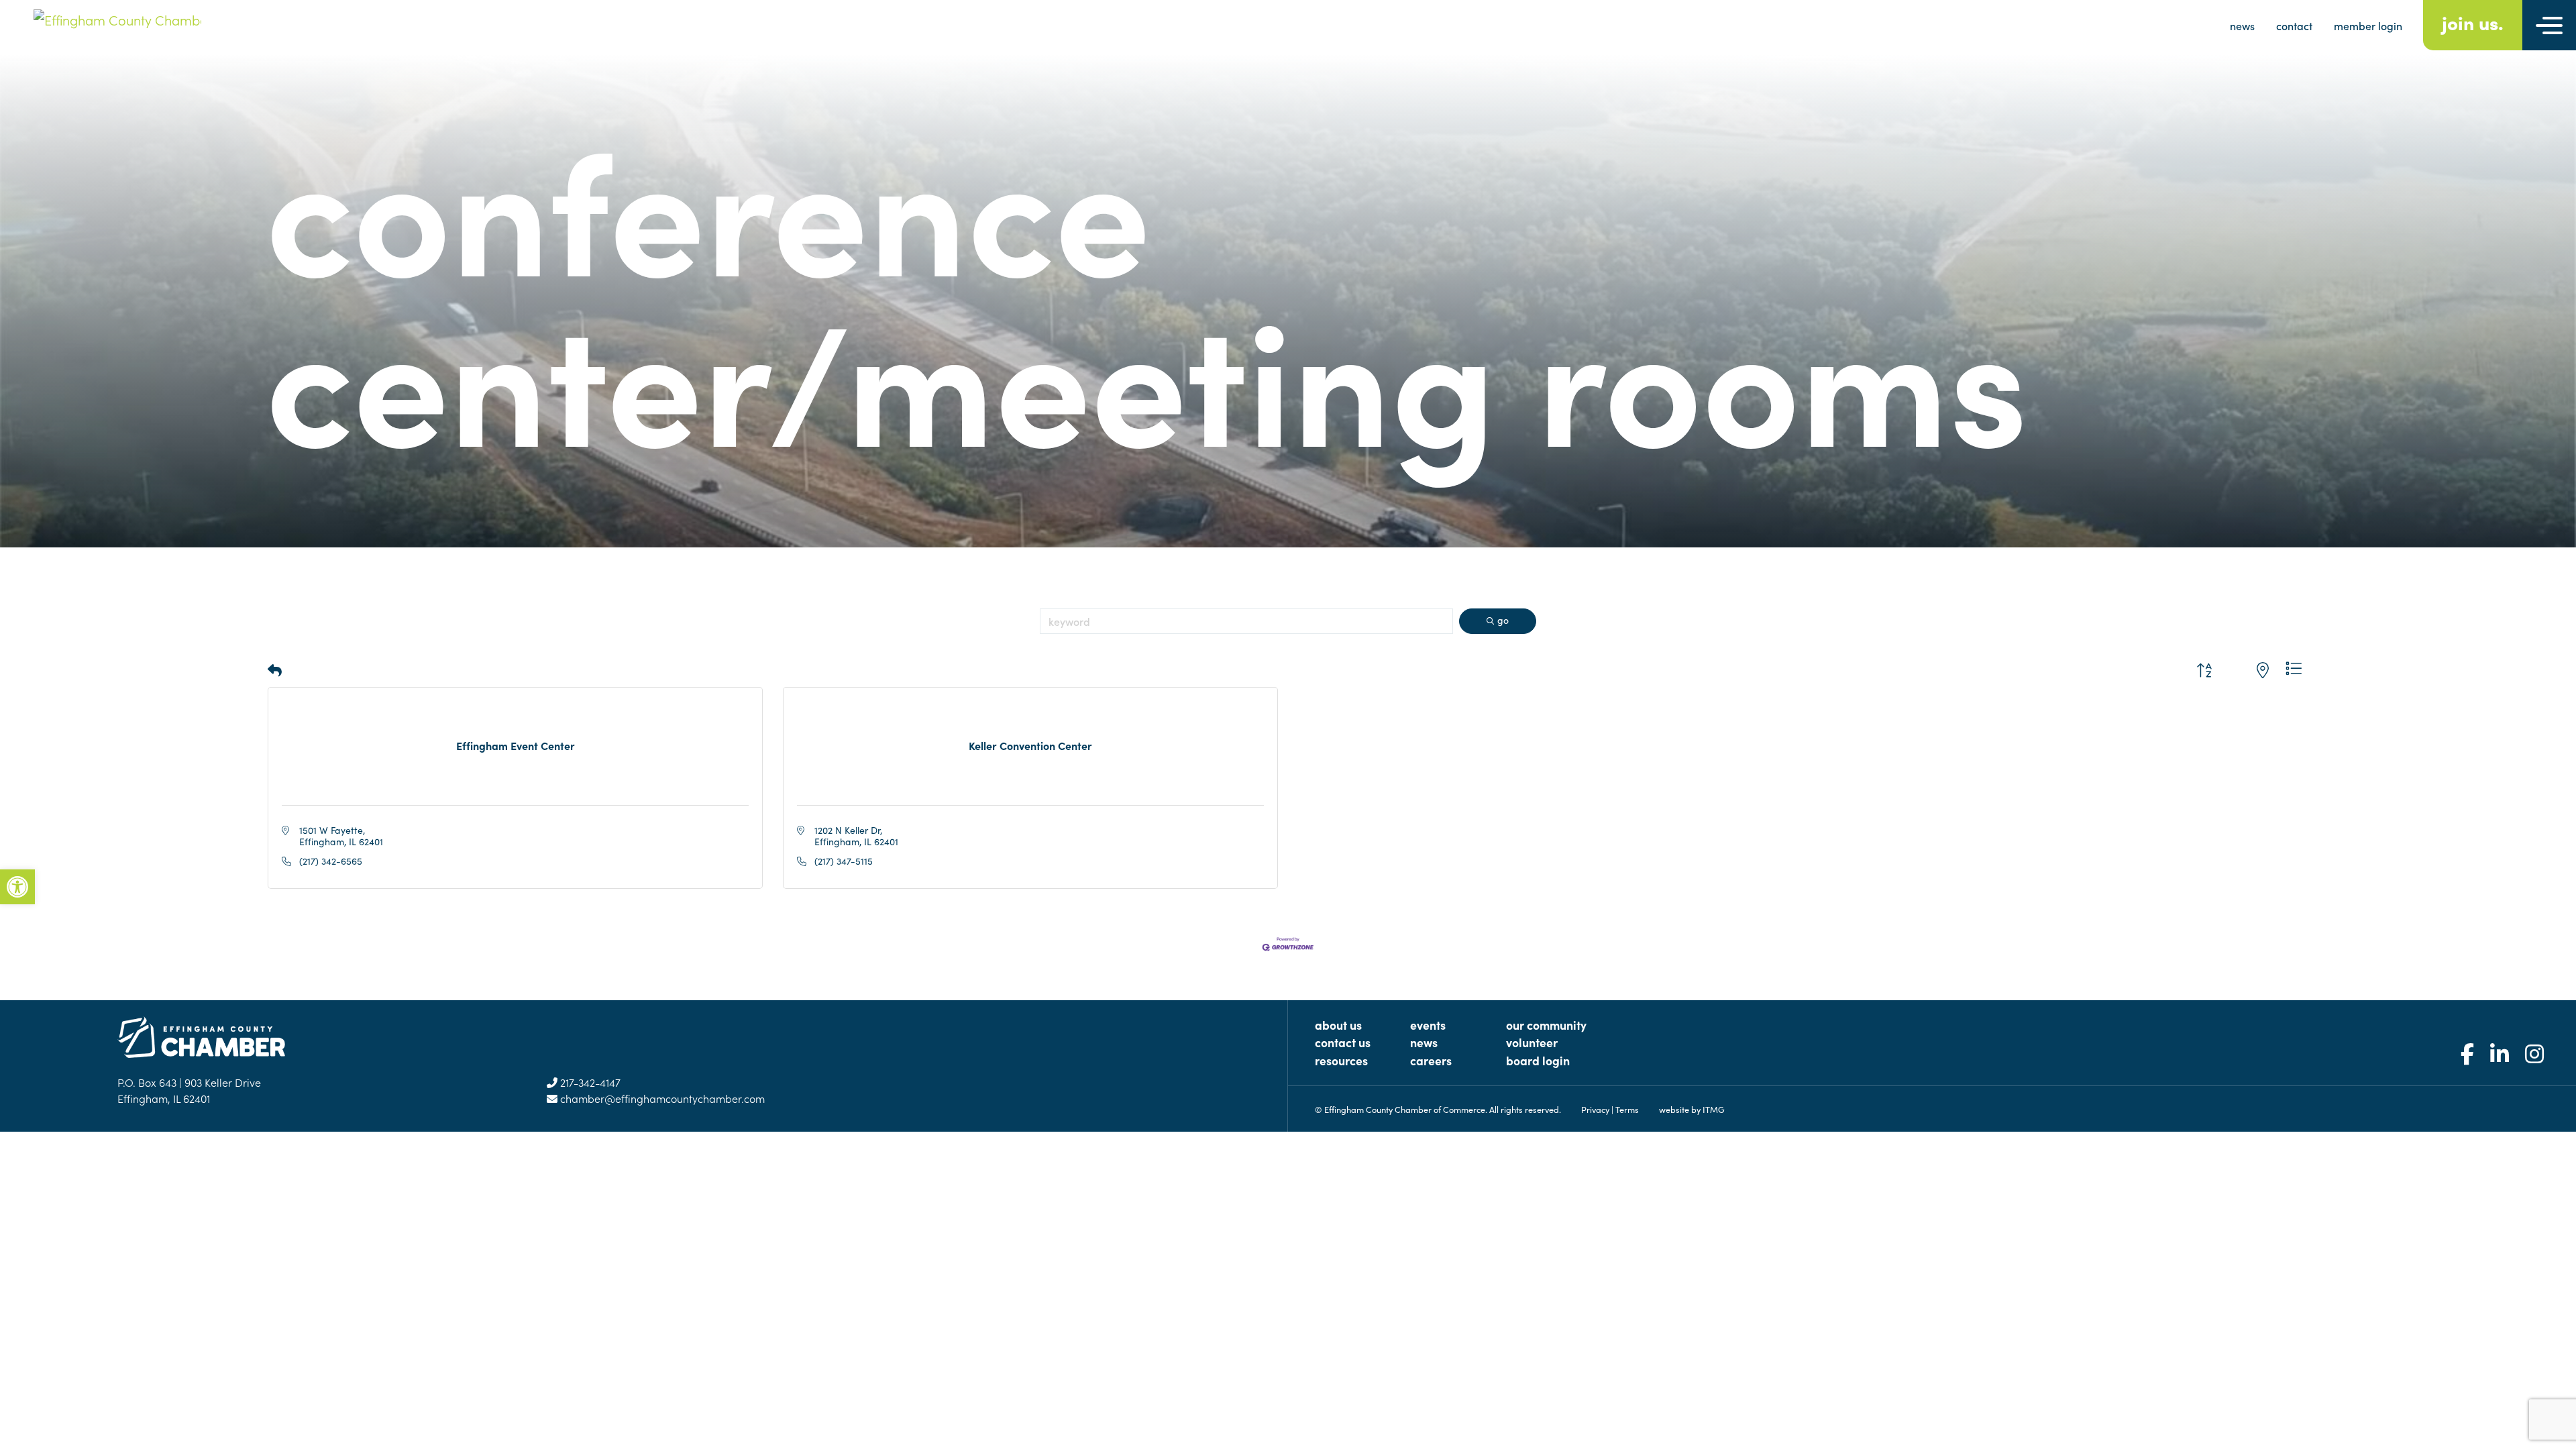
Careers (1431, 1060)
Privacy (1595, 1109)
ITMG (1714, 1109)
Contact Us (1343, 1042)
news (2242, 25)
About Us (1338, 1025)
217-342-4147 (589, 1082)
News (1424, 1042)
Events (1428, 1025)
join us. (2473, 22)
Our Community (1546, 1025)
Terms (1627, 1109)
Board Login (1538, 1060)
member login (2368, 25)
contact (2294, 25)
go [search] (1503, 620)
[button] (275, 670)
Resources (1341, 1060)
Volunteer (1532, 1042)
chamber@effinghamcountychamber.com (661, 1098)
